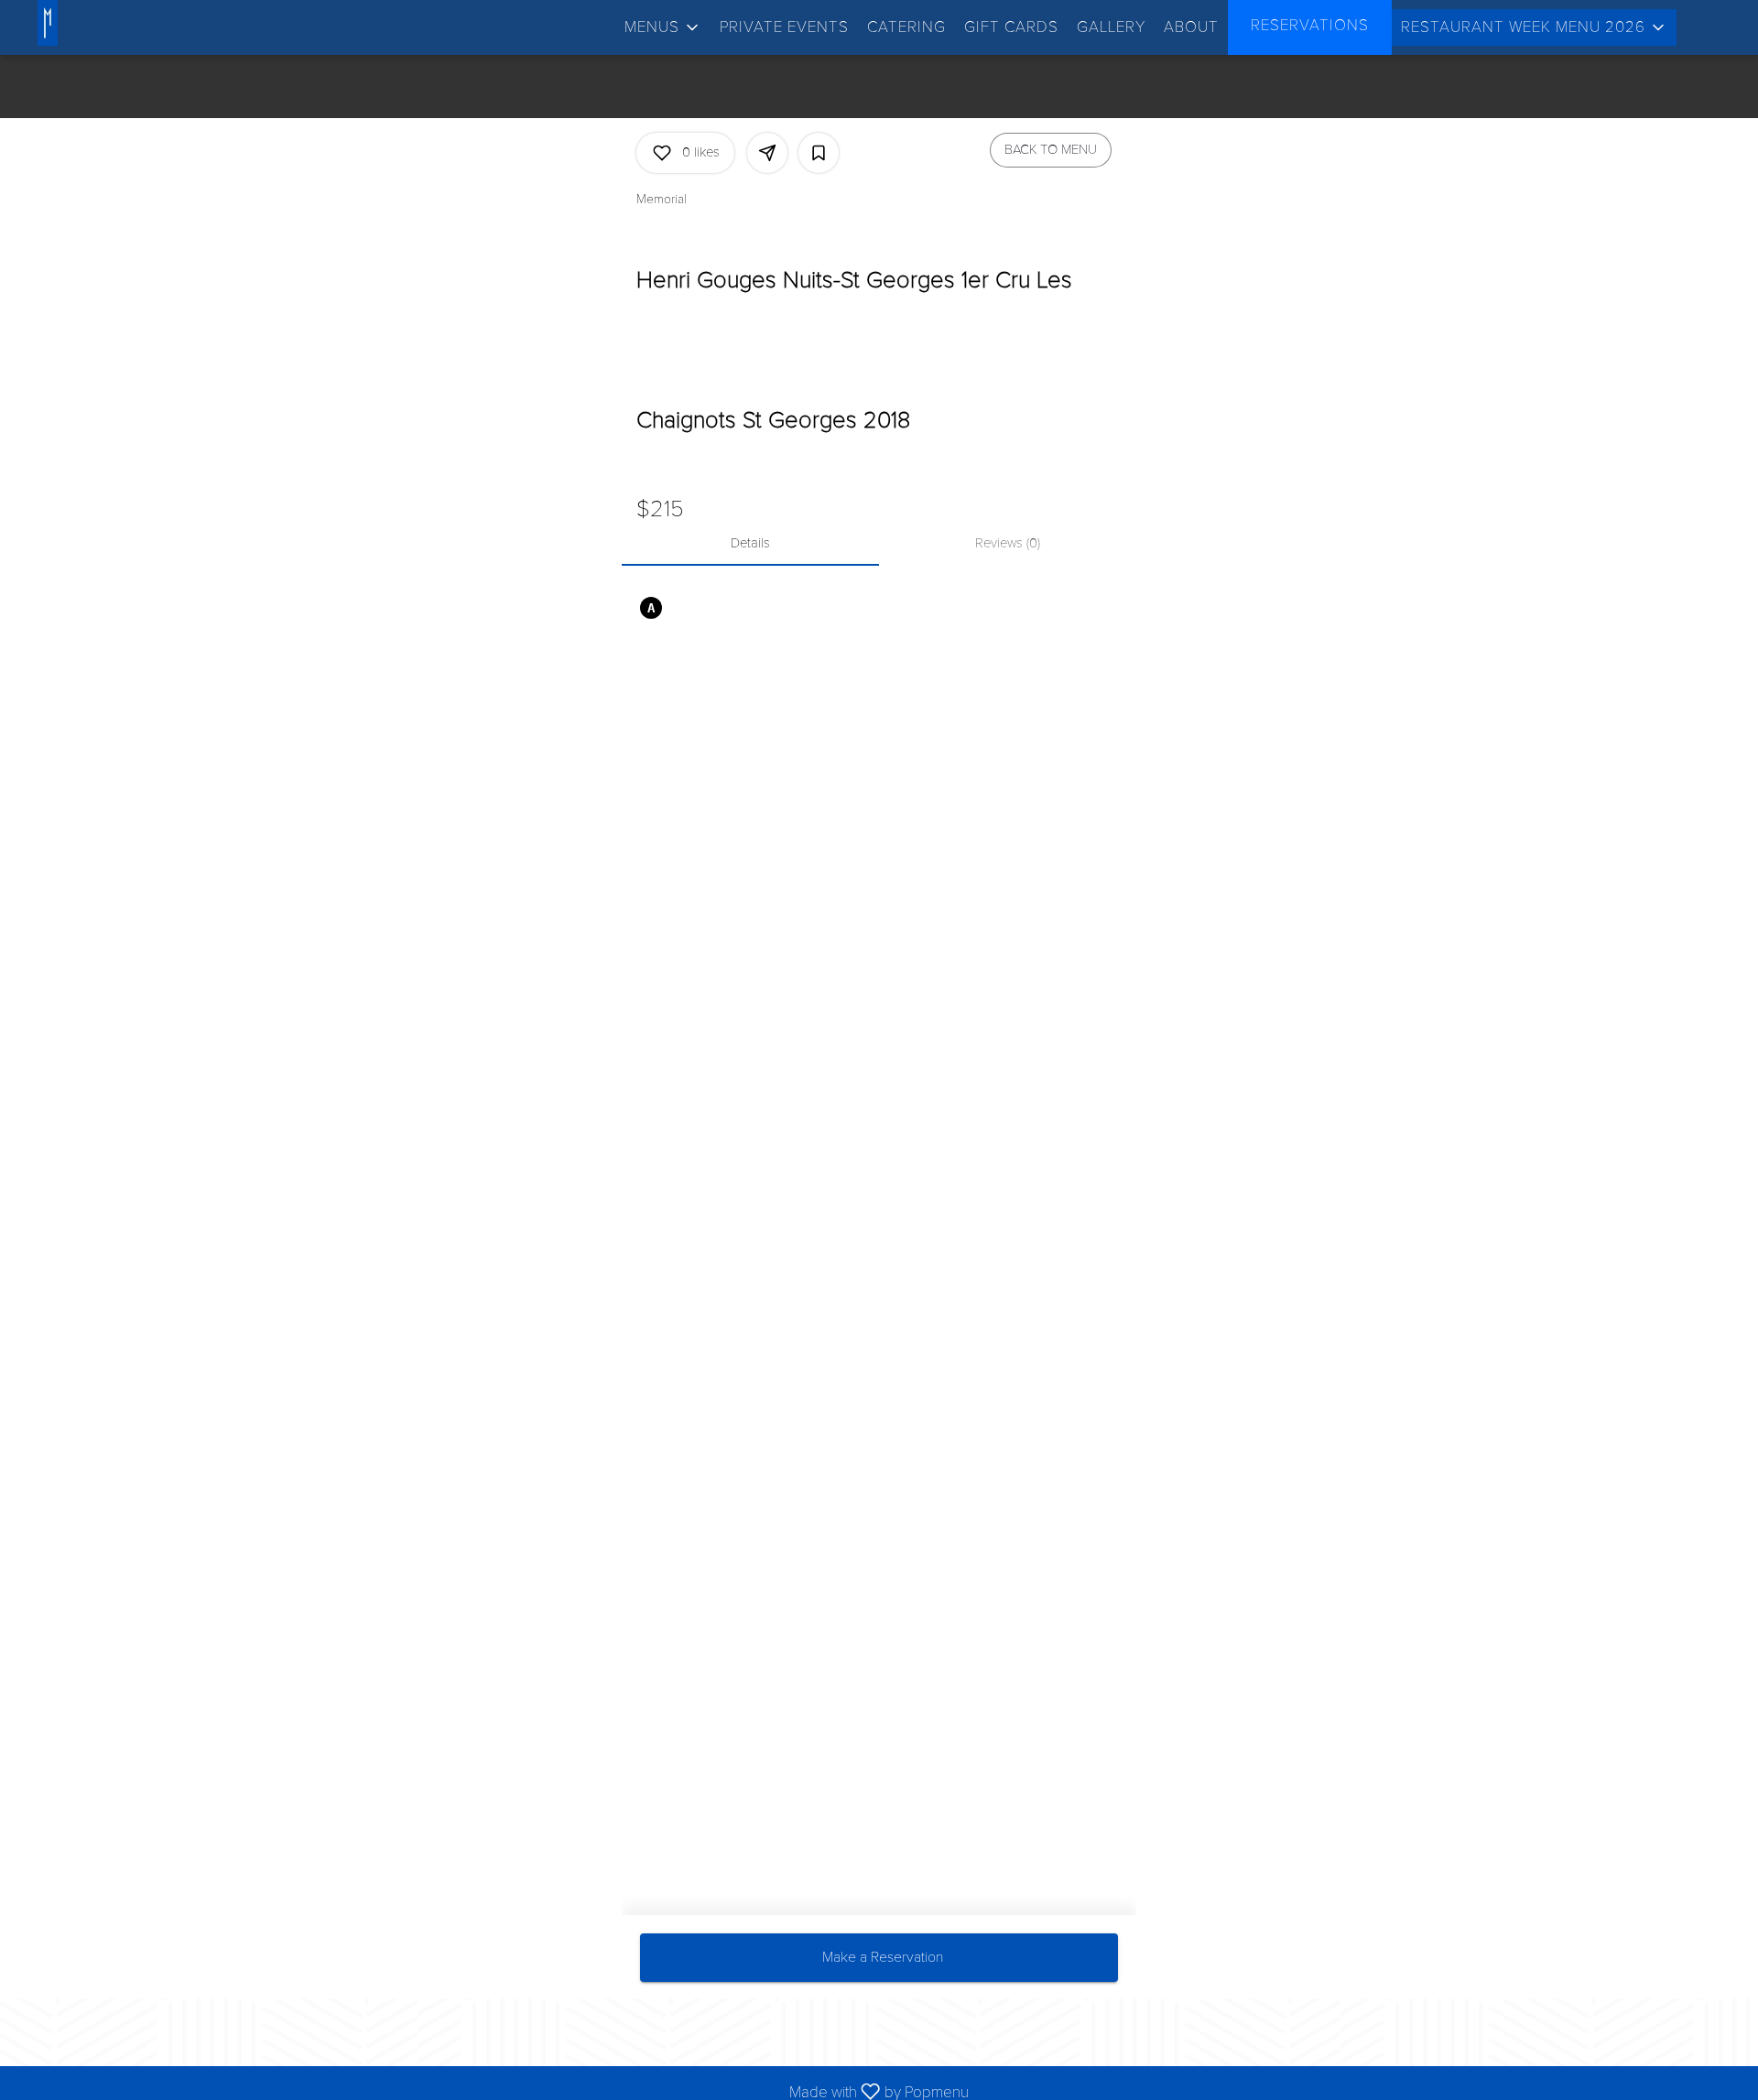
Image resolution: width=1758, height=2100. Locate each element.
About (1191, 27)
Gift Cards (1011, 27)
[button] (663, 27)
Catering (906, 27)
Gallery (1111, 27)
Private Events (784, 27)
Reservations (1310, 25)
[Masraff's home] (81, 23)
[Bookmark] (819, 153)
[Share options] (767, 153)
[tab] (750, 544)
